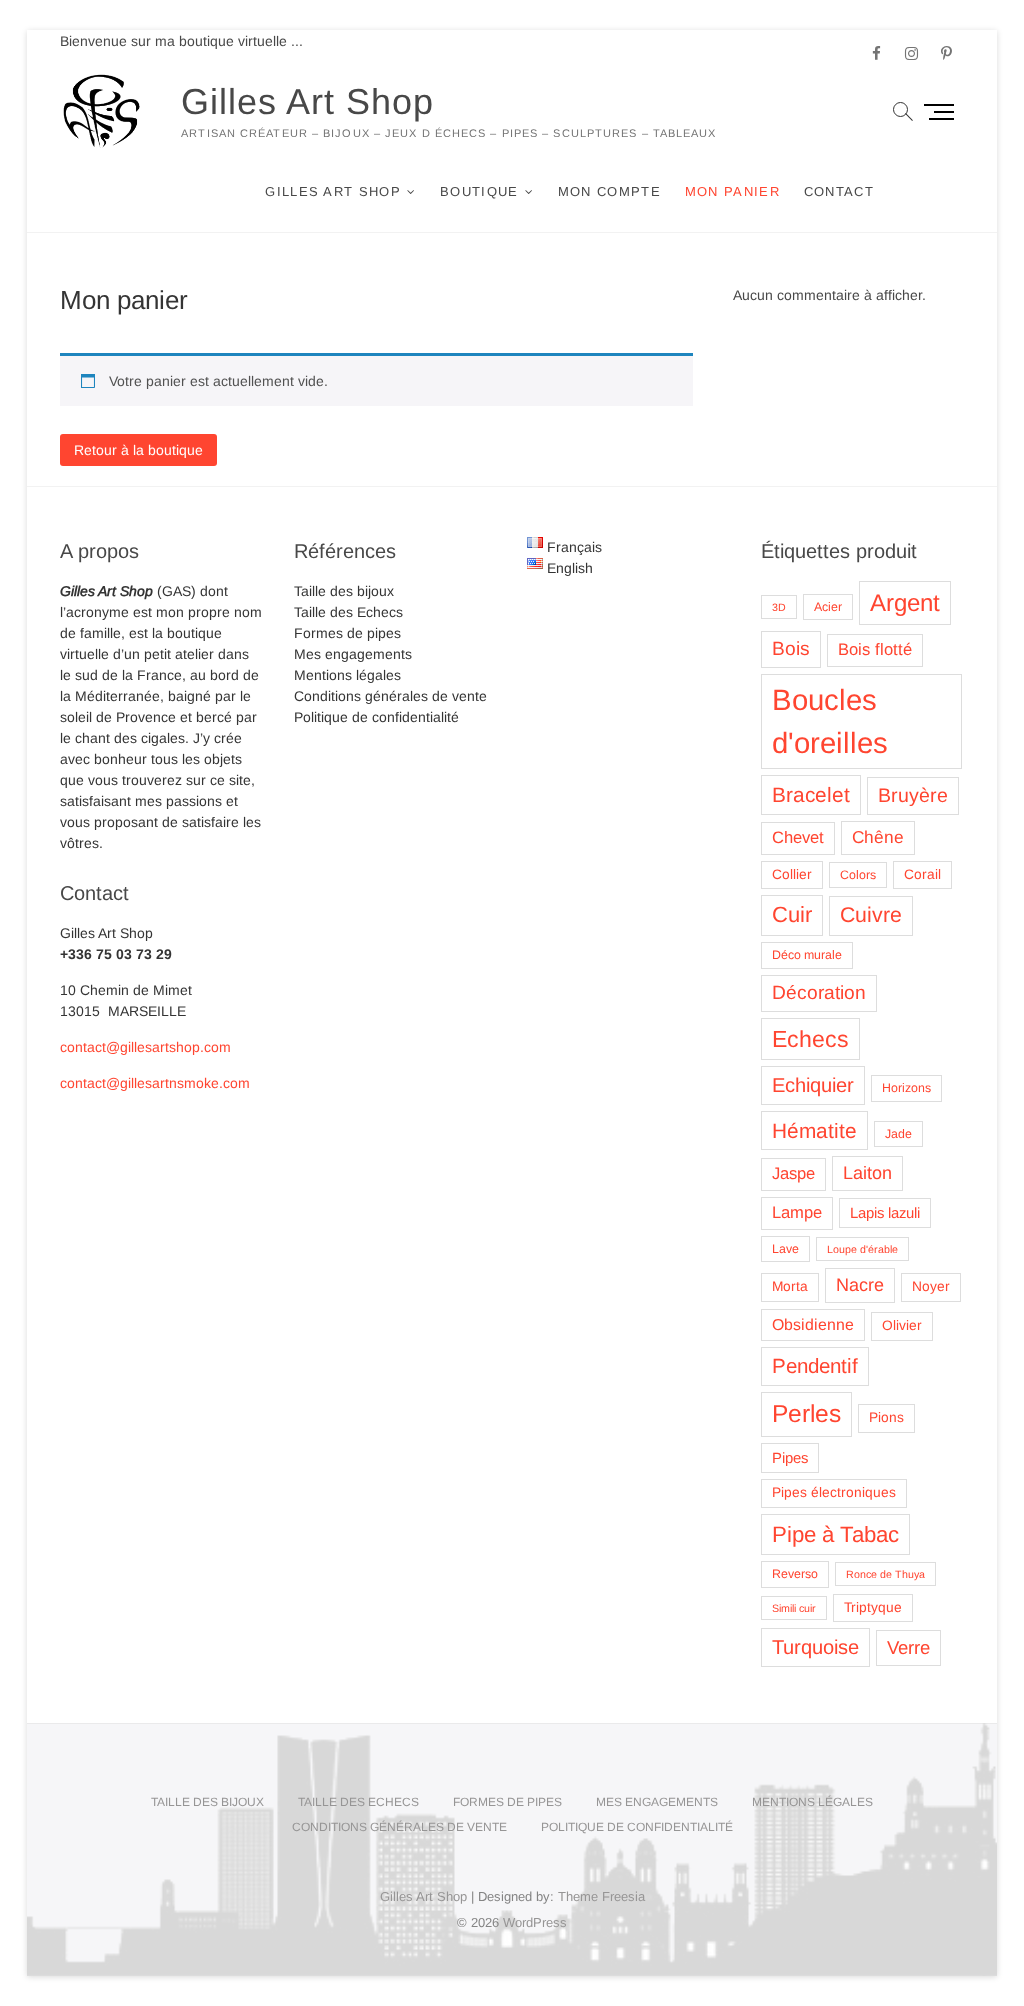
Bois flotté (875, 649)
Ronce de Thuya (885, 1574)
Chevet (798, 837)
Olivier (902, 1325)
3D (779, 607)
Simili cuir (794, 1608)
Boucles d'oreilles (830, 721)
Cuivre (871, 915)
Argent (905, 602)
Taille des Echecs (348, 612)
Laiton (867, 1173)
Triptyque (873, 1607)
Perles (806, 1413)
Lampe (797, 1212)
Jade (898, 1134)
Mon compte (609, 191)
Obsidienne (813, 1324)
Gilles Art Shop (307, 101)
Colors (858, 875)
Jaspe (793, 1173)
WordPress (535, 1922)
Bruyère (913, 795)
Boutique (479, 191)
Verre (908, 1647)
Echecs (810, 1039)
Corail (922, 874)
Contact (839, 191)
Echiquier (813, 1085)
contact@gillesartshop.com (145, 1047)
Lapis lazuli (885, 1213)
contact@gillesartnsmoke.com (155, 1083)
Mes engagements (353, 654)
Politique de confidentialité (376, 717)
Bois (791, 648)
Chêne (878, 837)
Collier (792, 874)
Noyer (931, 1286)
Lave (785, 1249)
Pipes (790, 1458)
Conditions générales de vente (390, 696)
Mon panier (732, 191)
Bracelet (811, 794)
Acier (828, 607)
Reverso (795, 1574)
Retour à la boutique (138, 450)
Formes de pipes (347, 633)
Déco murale (807, 955)
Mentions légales (347, 675)
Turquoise (815, 1647)
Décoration (819, 992)
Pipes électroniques (834, 1492)
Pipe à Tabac (835, 1534)
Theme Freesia (601, 1896)
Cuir (792, 914)
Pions (886, 1417)
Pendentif (815, 1365)
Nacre (860, 1285)
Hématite (814, 1130)
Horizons (906, 1088)
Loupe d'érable (862, 1249)
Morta (790, 1286)
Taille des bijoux (344, 591)
